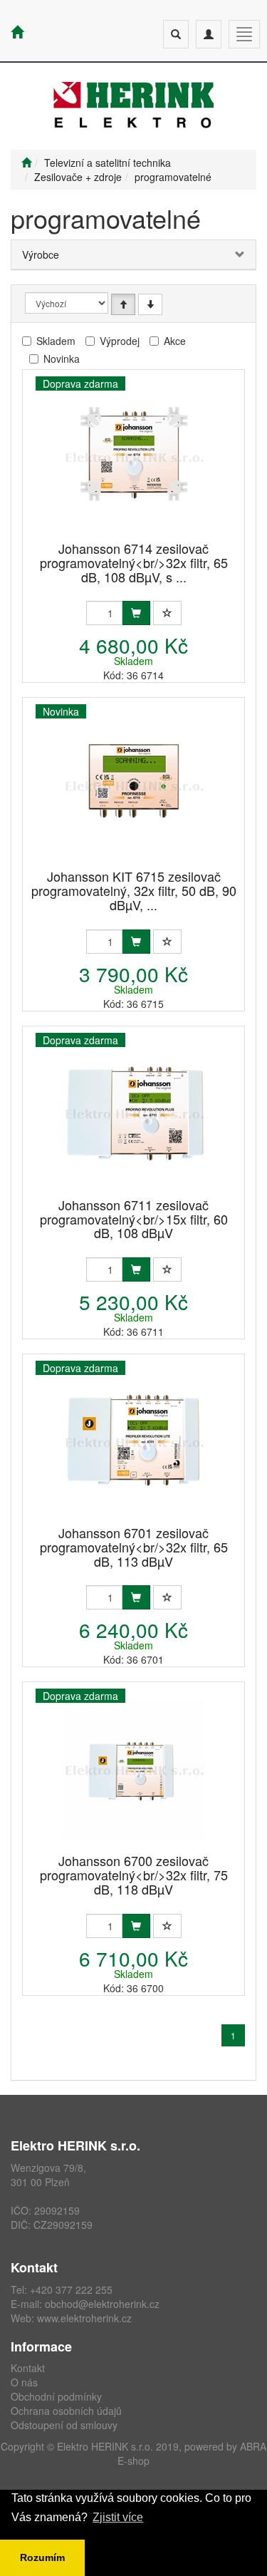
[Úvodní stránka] (26, 163)
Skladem (56, 341)
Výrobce (41, 254)
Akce (175, 341)
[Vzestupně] (123, 304)
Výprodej (120, 341)
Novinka (62, 359)
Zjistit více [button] (118, 2517)
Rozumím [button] (42, 2557)
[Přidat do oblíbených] (167, 613)
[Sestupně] (150, 304)
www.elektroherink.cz (84, 2318)
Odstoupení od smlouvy (64, 2425)
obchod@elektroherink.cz (102, 2304)
